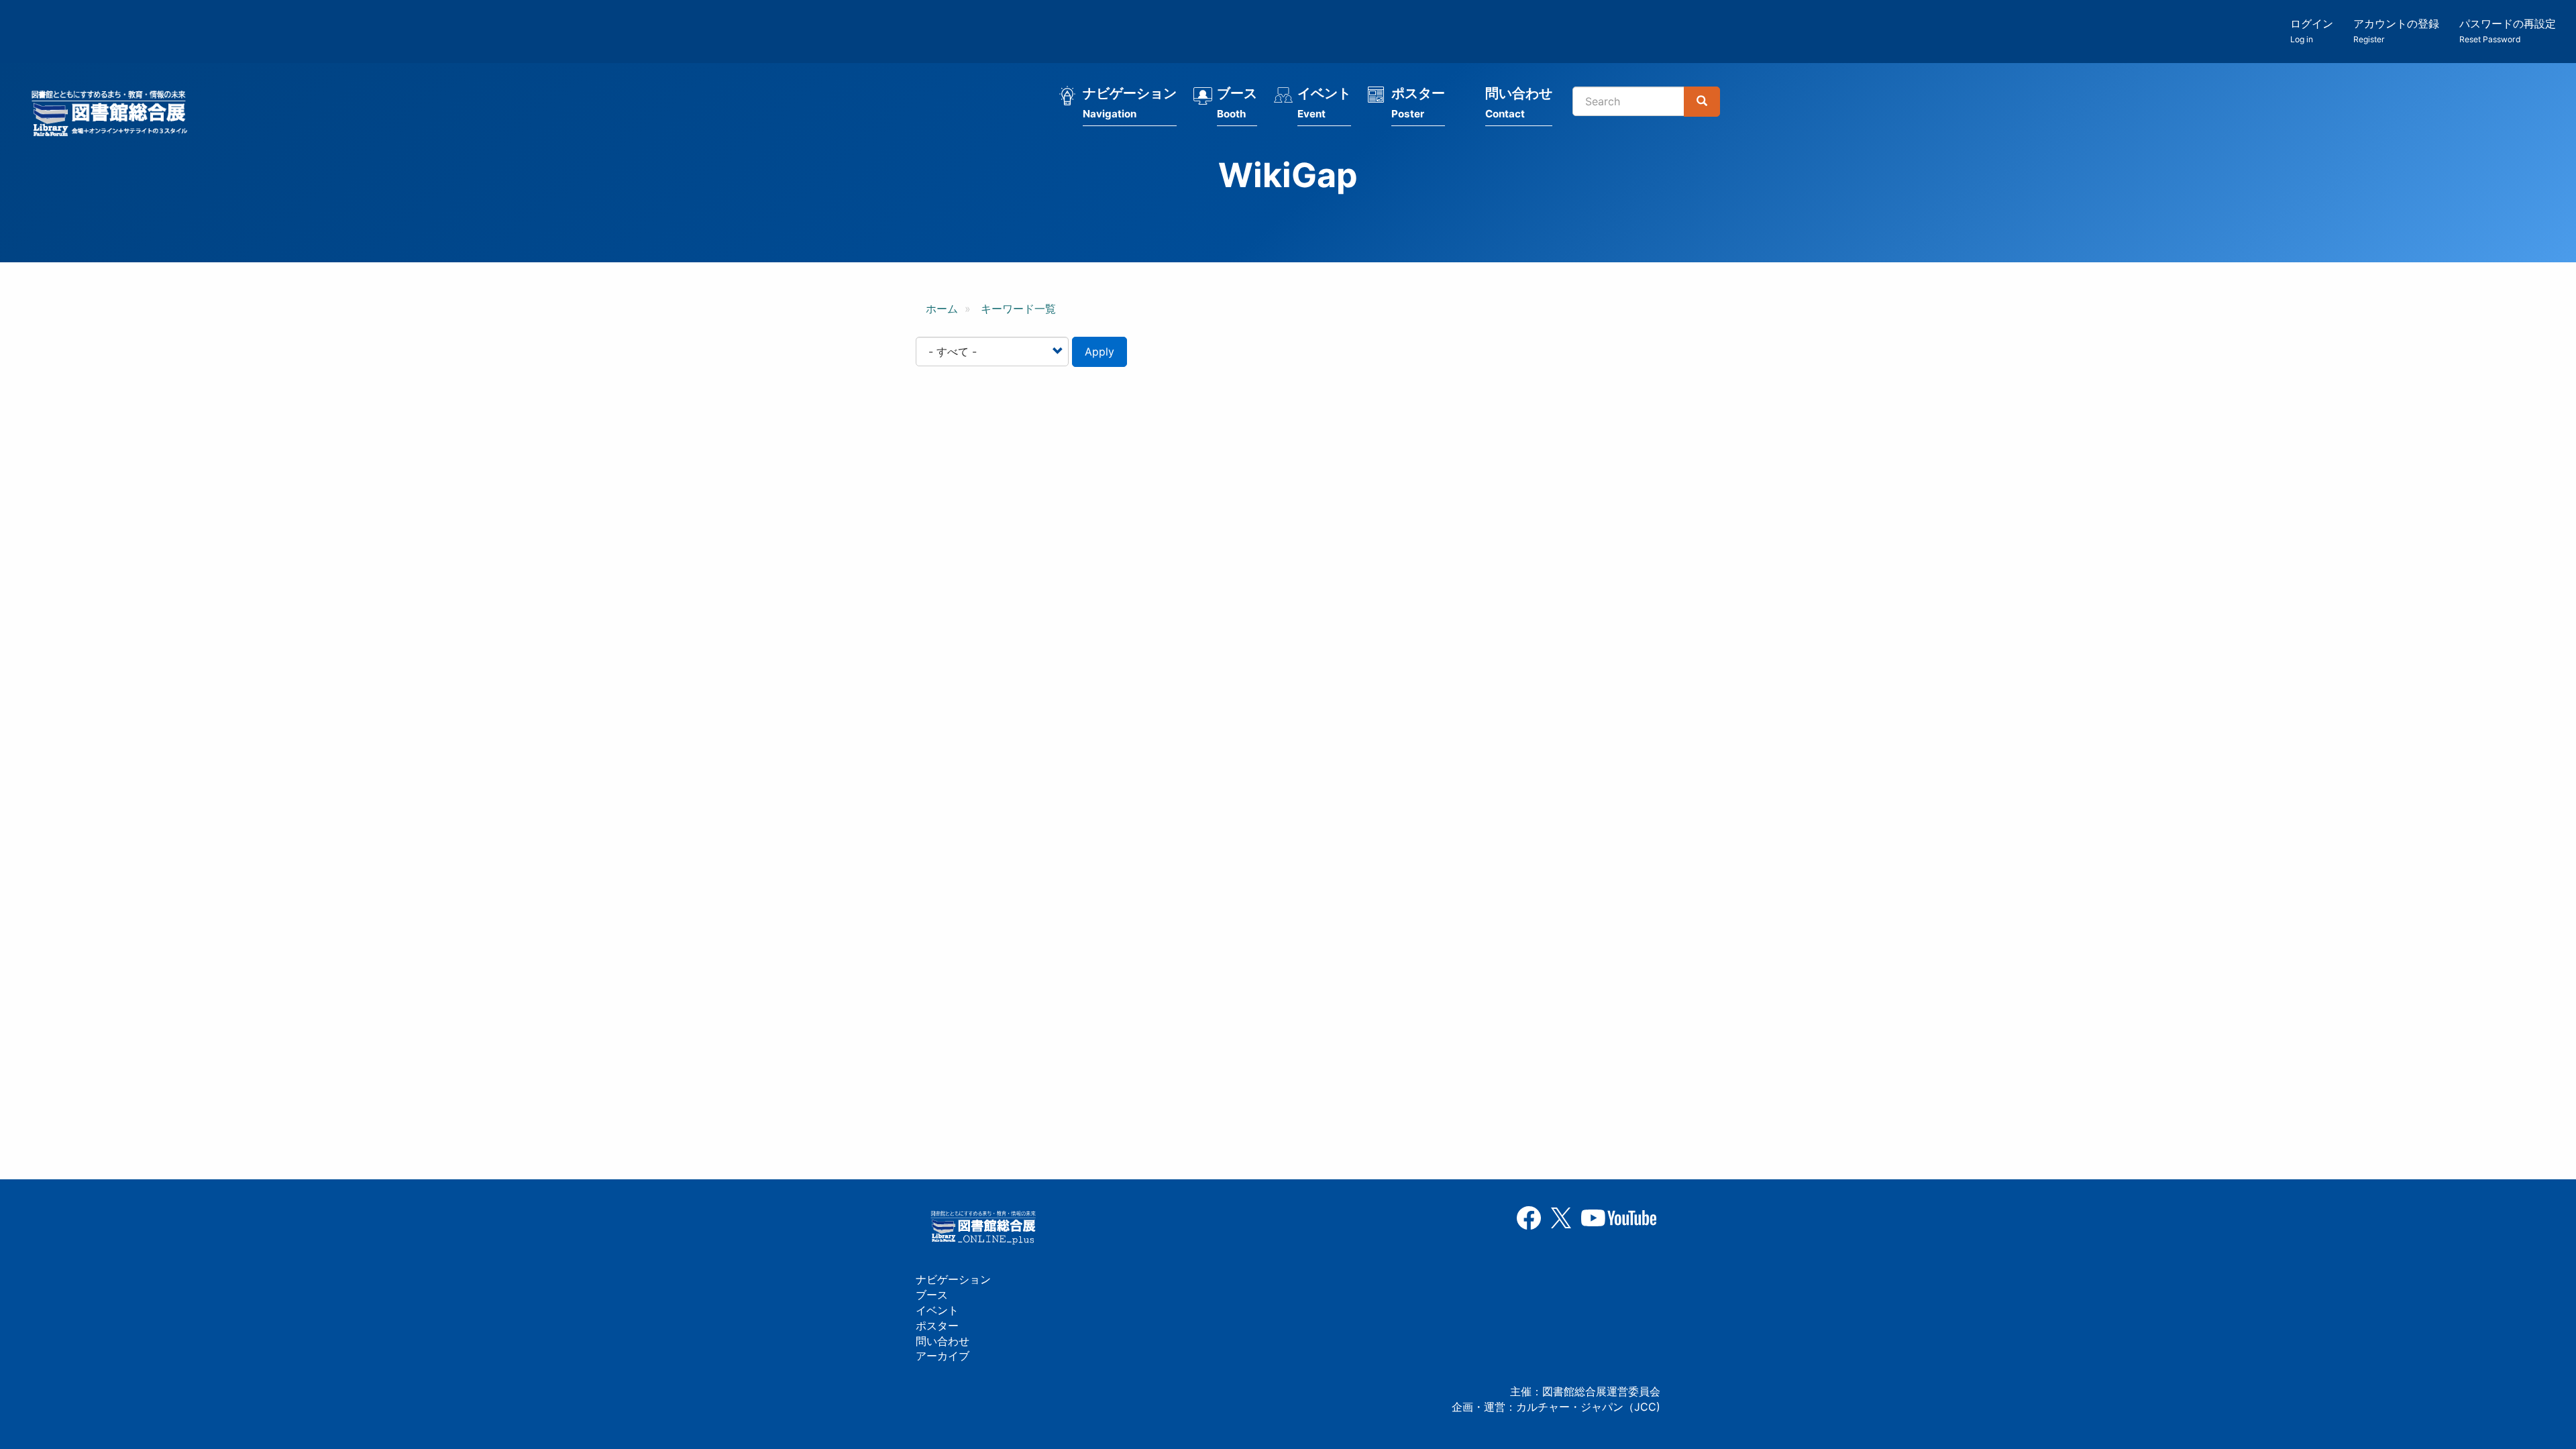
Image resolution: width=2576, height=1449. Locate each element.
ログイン (2312, 31)
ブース (1237, 103)
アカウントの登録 (2396, 31)
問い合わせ (1519, 103)
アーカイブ (943, 1356)
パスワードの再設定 (2508, 31)
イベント (1324, 103)
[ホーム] (113, 115)
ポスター (1418, 103)
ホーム (942, 309)
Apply (1099, 352)
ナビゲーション (1130, 103)
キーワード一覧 (1018, 309)
